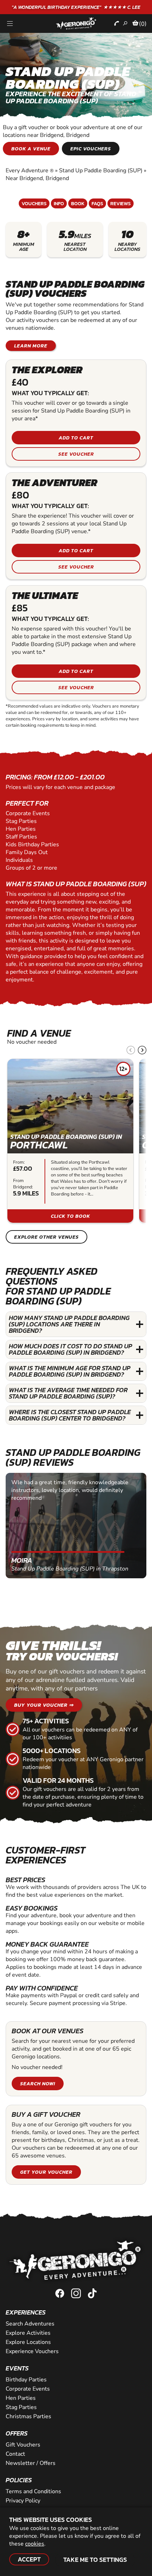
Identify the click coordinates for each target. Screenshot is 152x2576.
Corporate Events (28, 2389)
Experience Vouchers (32, 2351)
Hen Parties (21, 2398)
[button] (142, 1050)
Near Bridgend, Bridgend (37, 178)
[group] (70, 1141)
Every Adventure (30, 171)
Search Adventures (30, 2324)
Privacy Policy (23, 2501)
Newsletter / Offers (31, 2463)
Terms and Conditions (33, 2491)
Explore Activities (28, 2333)
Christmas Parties (28, 2416)
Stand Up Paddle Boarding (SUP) (101, 171)
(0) (143, 24)
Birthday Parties (26, 2380)
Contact (15, 2454)
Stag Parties (21, 2407)
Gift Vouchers (23, 2445)
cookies (35, 2544)
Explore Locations (28, 2342)
